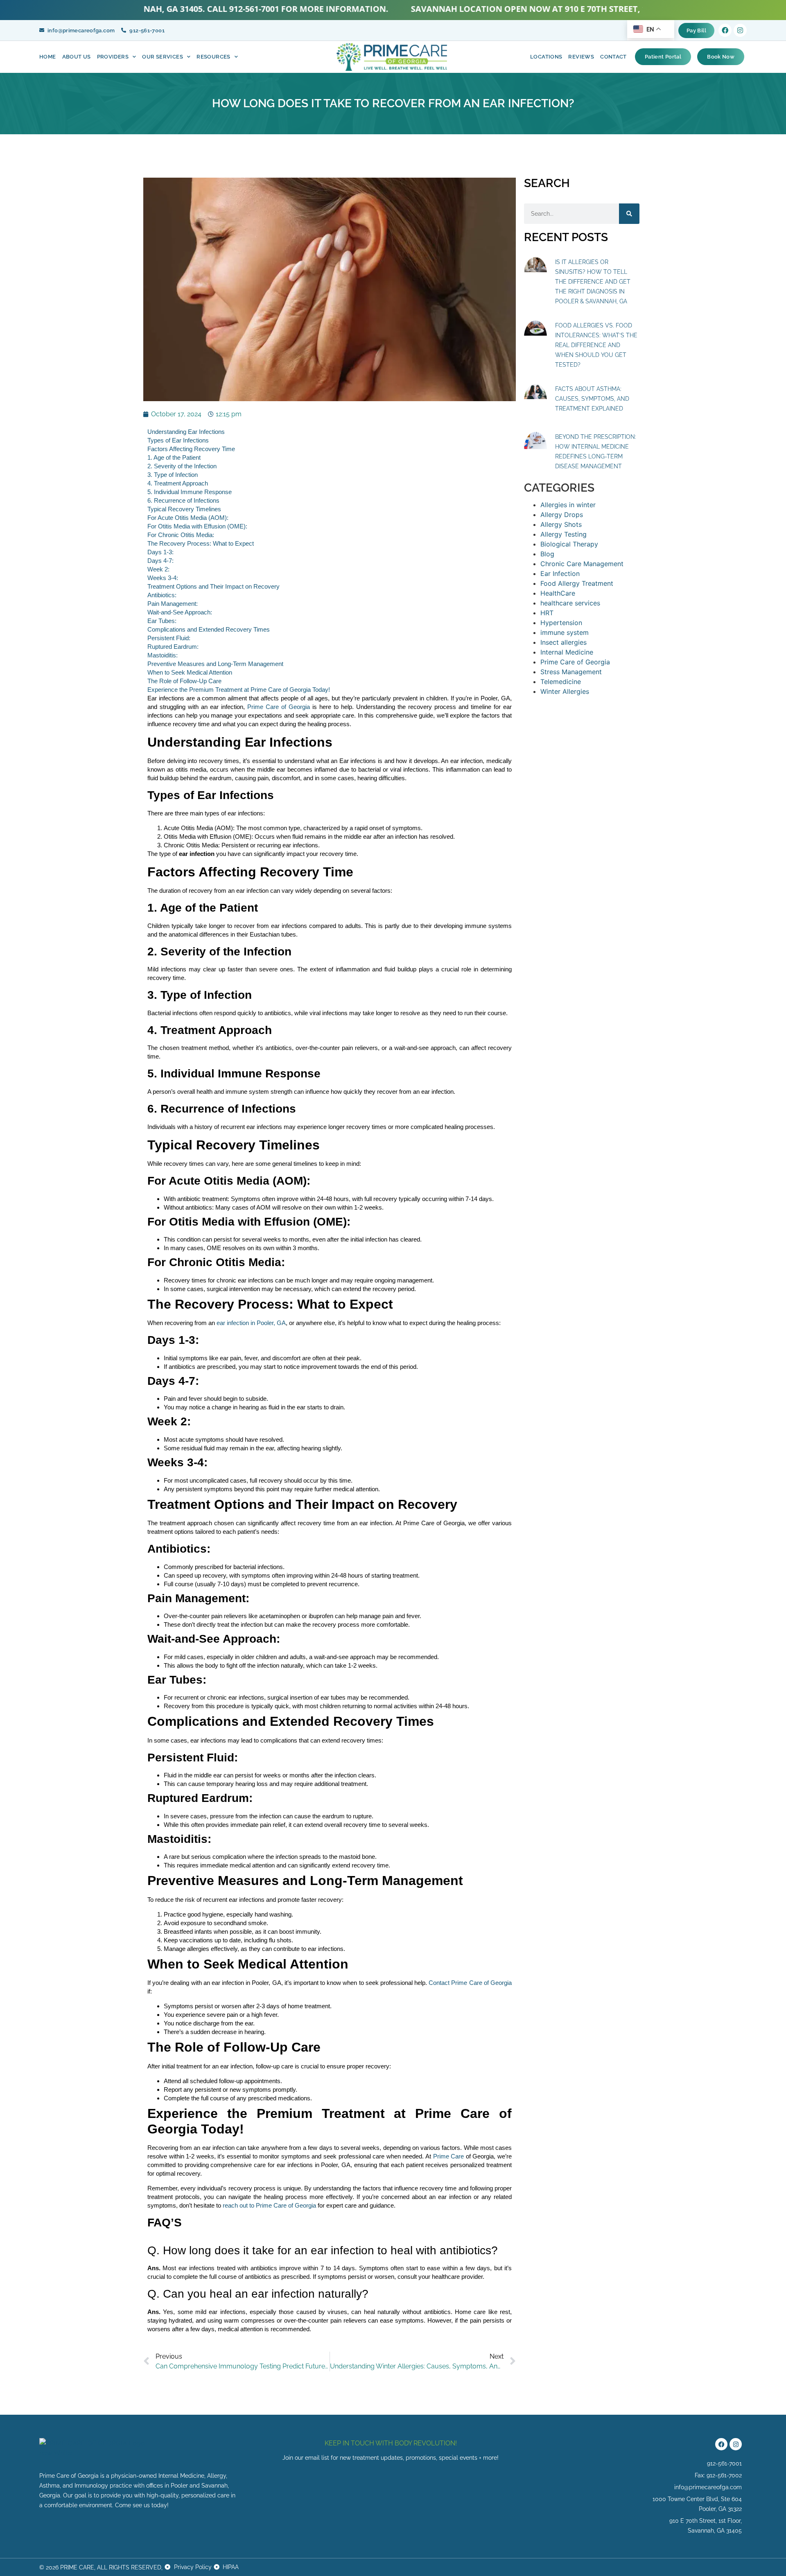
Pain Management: (173, 604)
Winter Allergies (565, 691)
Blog (547, 554)
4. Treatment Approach (178, 483)
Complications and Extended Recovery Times (209, 629)
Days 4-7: (160, 561)
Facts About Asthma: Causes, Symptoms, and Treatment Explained (592, 399)
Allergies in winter (568, 505)
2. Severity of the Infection (182, 466)
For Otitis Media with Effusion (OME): (197, 526)
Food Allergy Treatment (577, 583)
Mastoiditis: (163, 655)
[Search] (629, 214)
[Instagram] (740, 30)
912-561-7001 (185, 9)
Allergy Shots (561, 524)
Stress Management (571, 672)
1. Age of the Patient (174, 457)
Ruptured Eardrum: (173, 647)
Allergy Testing (564, 534)
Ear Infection (560, 573)
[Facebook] (725, 30)
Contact (613, 57)
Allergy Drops (562, 515)
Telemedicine (561, 682)
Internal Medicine (567, 652)
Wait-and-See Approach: (180, 612)
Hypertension (561, 623)
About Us (77, 57)
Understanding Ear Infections (186, 432)
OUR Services (163, 57)
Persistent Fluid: (169, 638)
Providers (113, 57)
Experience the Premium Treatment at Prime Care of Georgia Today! (239, 690)
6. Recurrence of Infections (183, 500)
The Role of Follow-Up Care (184, 681)
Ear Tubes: (162, 621)
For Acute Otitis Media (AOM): (188, 518)
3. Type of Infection (173, 475)
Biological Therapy (569, 544)
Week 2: (158, 569)
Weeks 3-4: (163, 578)
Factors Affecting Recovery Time (191, 449)
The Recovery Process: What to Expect (201, 543)
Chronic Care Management (582, 564)
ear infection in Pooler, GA (251, 1323)
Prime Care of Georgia (279, 707)
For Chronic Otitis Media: (181, 535)
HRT (547, 613)
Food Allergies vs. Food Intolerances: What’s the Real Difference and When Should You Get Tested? (596, 345)
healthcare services (570, 603)
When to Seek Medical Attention (190, 672)
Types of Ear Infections (178, 440)
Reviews (581, 57)
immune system (565, 632)
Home (48, 57)
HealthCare (558, 593)
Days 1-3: (160, 552)
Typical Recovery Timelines (184, 509)
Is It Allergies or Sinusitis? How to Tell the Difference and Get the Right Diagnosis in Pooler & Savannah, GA (593, 282)
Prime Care (449, 2156)
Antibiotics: (162, 595)
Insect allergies (564, 642)
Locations (546, 57)
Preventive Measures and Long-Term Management (215, 664)
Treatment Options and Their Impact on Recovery (213, 586)
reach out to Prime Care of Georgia (269, 2205)
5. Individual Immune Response (190, 492)
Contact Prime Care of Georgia (470, 1983)
